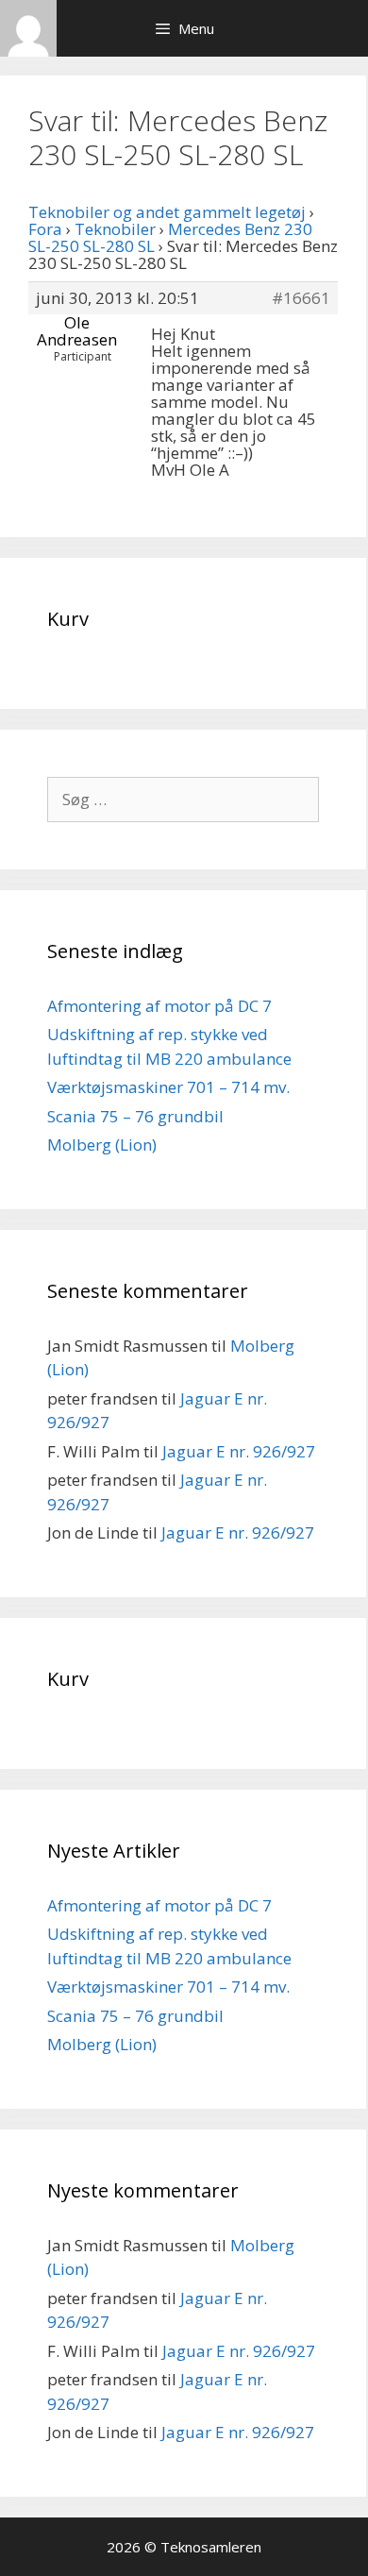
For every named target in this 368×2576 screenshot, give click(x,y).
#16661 (301, 298)
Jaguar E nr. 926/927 (239, 1451)
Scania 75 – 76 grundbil (135, 1116)
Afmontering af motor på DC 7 (159, 1006)
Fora (45, 229)
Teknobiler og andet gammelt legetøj (167, 212)
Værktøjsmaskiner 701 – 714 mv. (168, 1087)
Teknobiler (115, 229)
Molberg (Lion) (102, 1145)
